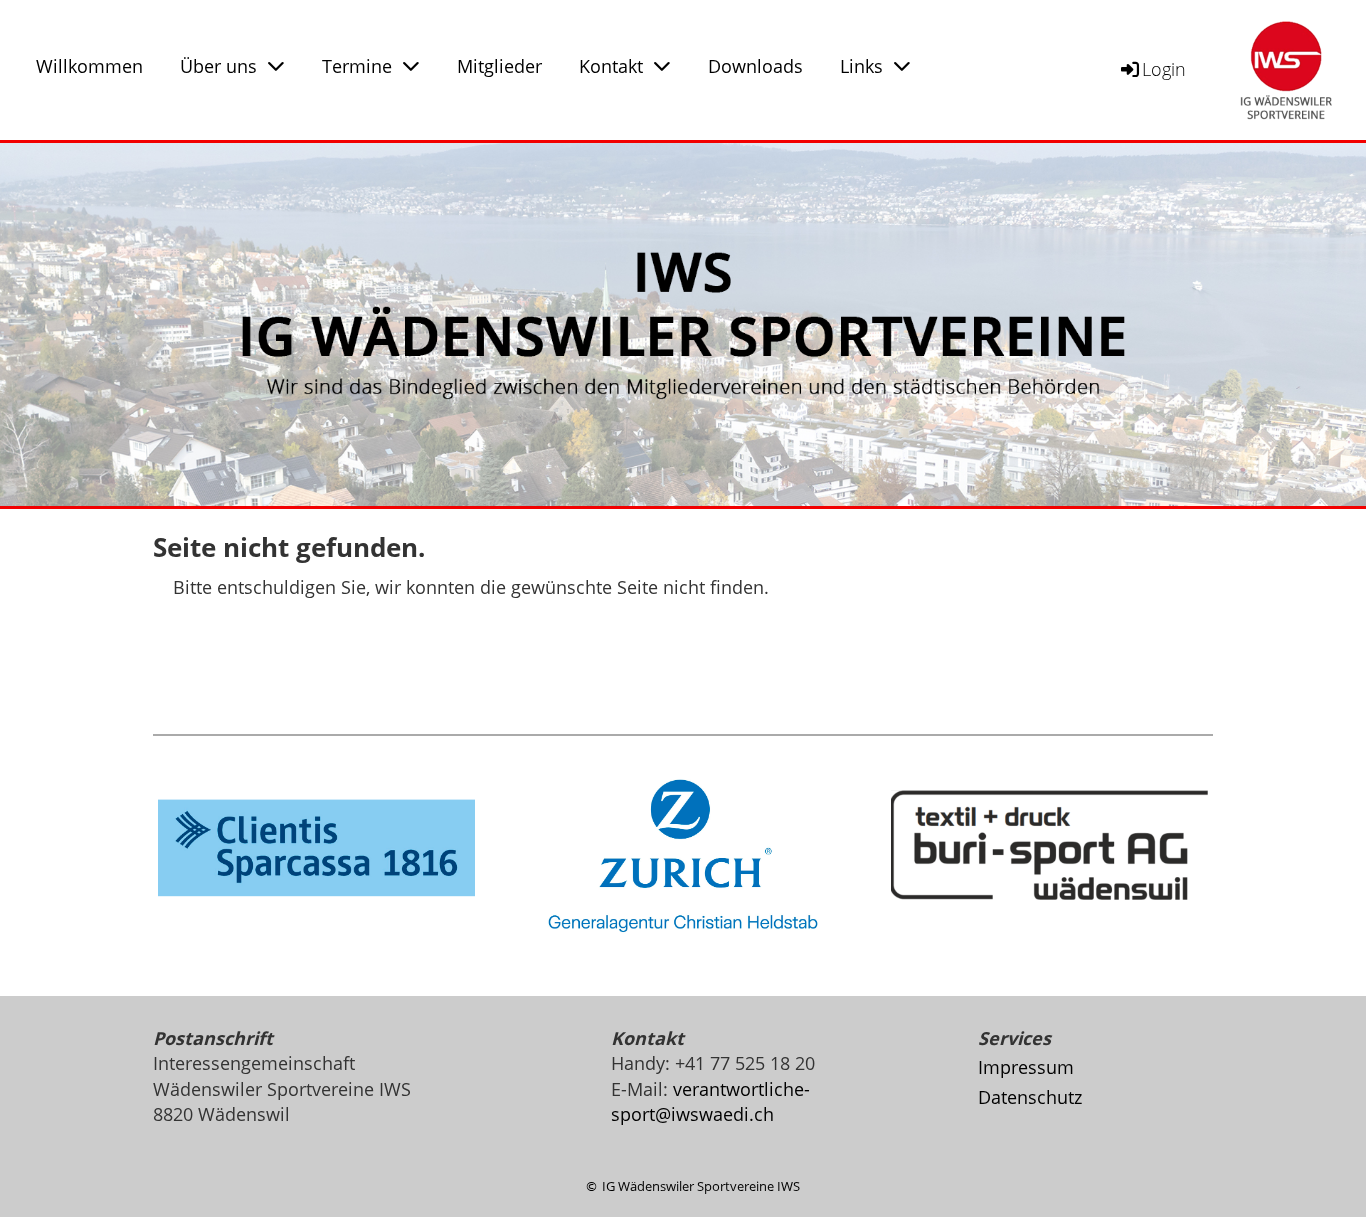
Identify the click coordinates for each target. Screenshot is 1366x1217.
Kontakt (611, 66)
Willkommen (89, 66)
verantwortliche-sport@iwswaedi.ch (710, 1101)
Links (861, 66)
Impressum (1026, 1067)
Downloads (755, 66)
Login (1164, 69)
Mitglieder (499, 66)
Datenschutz (1030, 1097)
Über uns (218, 66)
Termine (357, 66)
